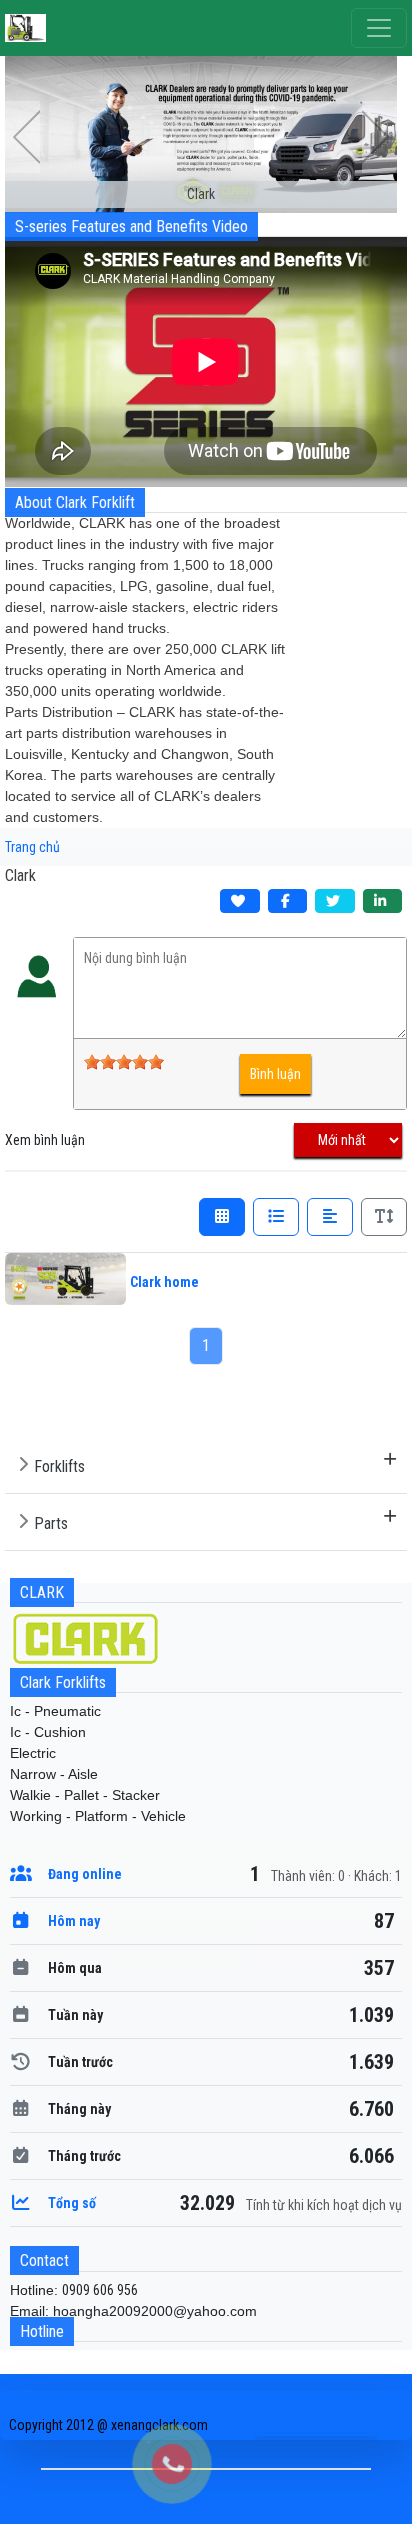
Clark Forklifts (63, 1682)
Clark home (164, 1282)
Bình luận (275, 1074)
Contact (44, 2260)
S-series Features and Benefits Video (131, 226)
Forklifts (59, 1466)
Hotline (42, 2331)
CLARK (42, 1592)
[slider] (124, 1062)
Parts (51, 1523)
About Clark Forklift (75, 502)
